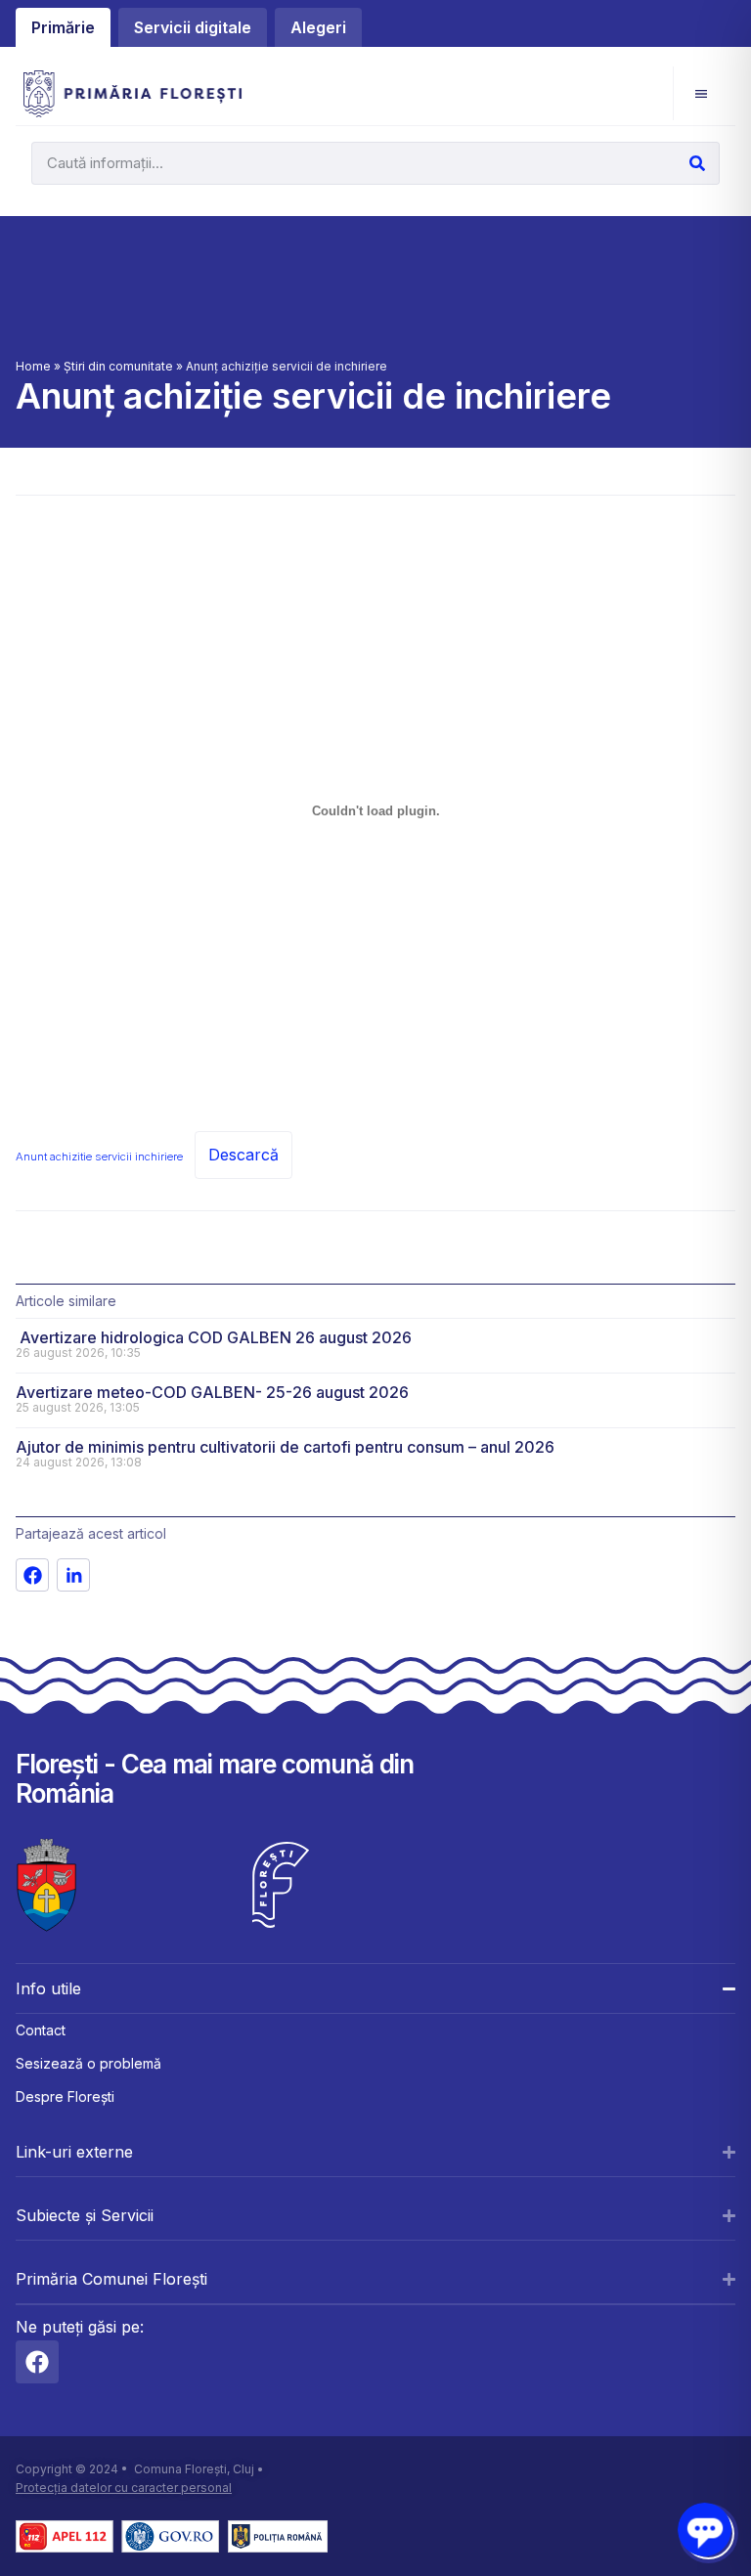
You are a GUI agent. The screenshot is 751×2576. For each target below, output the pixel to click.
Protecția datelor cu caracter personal (124, 2488)
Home (33, 366)
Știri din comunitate (118, 366)
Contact (41, 2030)
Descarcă (243, 1155)
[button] (701, 93)
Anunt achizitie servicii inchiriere (99, 1157)
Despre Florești (65, 2096)
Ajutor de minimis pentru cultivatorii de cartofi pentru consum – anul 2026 (285, 1447)
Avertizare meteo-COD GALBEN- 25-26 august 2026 (212, 1392)
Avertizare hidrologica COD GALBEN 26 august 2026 (214, 1337)
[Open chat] (705, 2530)
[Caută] (697, 163)
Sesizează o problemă (88, 2063)
